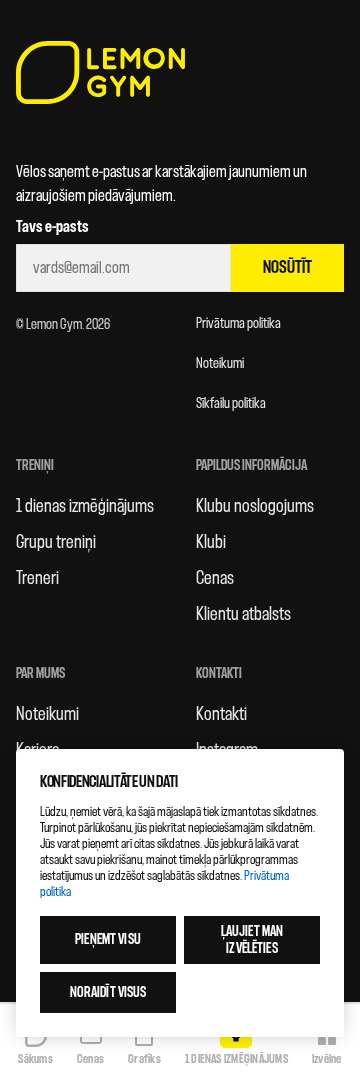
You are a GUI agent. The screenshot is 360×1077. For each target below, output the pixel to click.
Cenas (215, 578)
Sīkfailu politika (231, 403)
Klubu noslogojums (255, 506)
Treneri (37, 578)
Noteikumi (220, 363)
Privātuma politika (238, 323)
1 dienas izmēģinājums (85, 506)
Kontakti (221, 714)
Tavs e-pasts (52, 227)
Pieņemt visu (108, 939)
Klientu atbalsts (243, 614)
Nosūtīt (287, 267)
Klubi (211, 542)
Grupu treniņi (56, 542)
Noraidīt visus (108, 992)
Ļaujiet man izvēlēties (252, 940)
